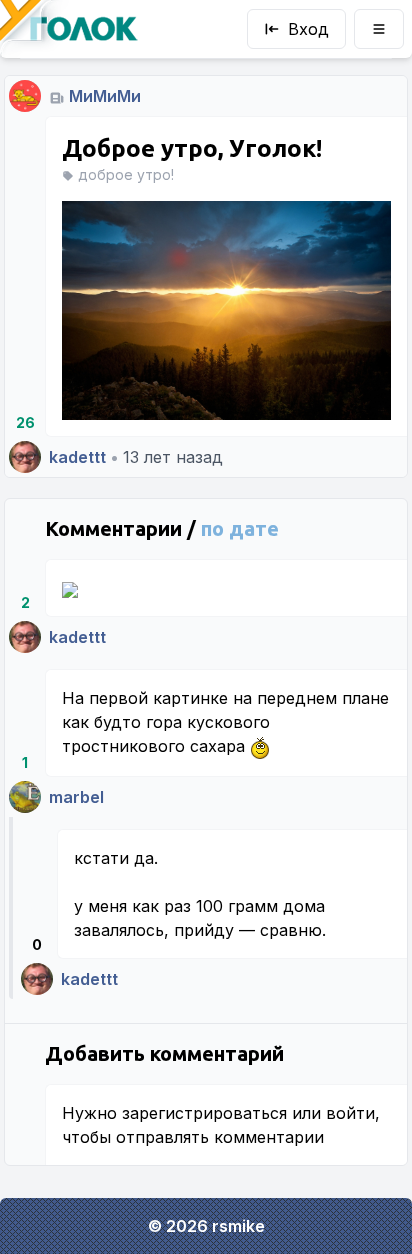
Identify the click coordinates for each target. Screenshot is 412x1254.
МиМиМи (105, 96)
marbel (76, 797)
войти (350, 1113)
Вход (308, 29)
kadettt (77, 457)
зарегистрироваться (204, 1113)
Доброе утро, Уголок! (192, 148)
